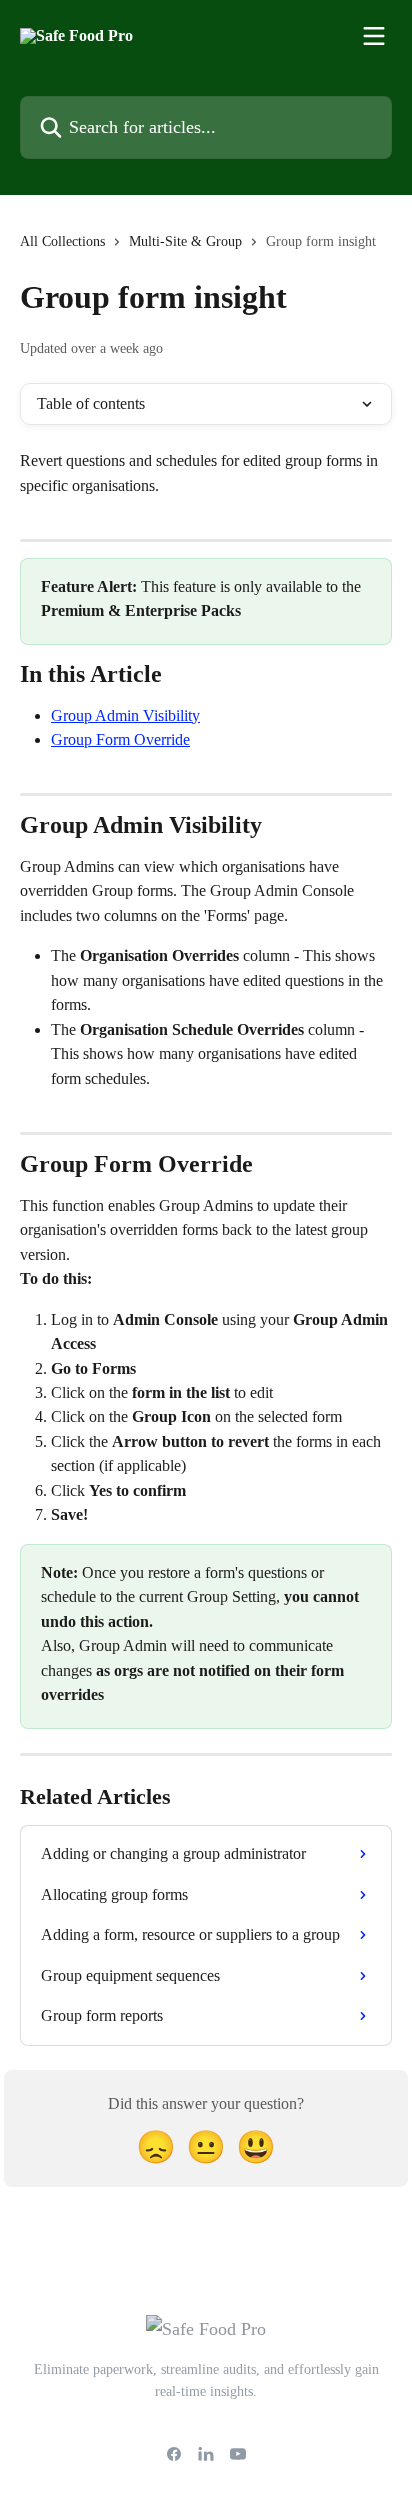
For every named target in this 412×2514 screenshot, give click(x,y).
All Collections (62, 241)
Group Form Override (120, 739)
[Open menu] (374, 36)
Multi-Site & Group (185, 241)
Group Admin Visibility (125, 715)
